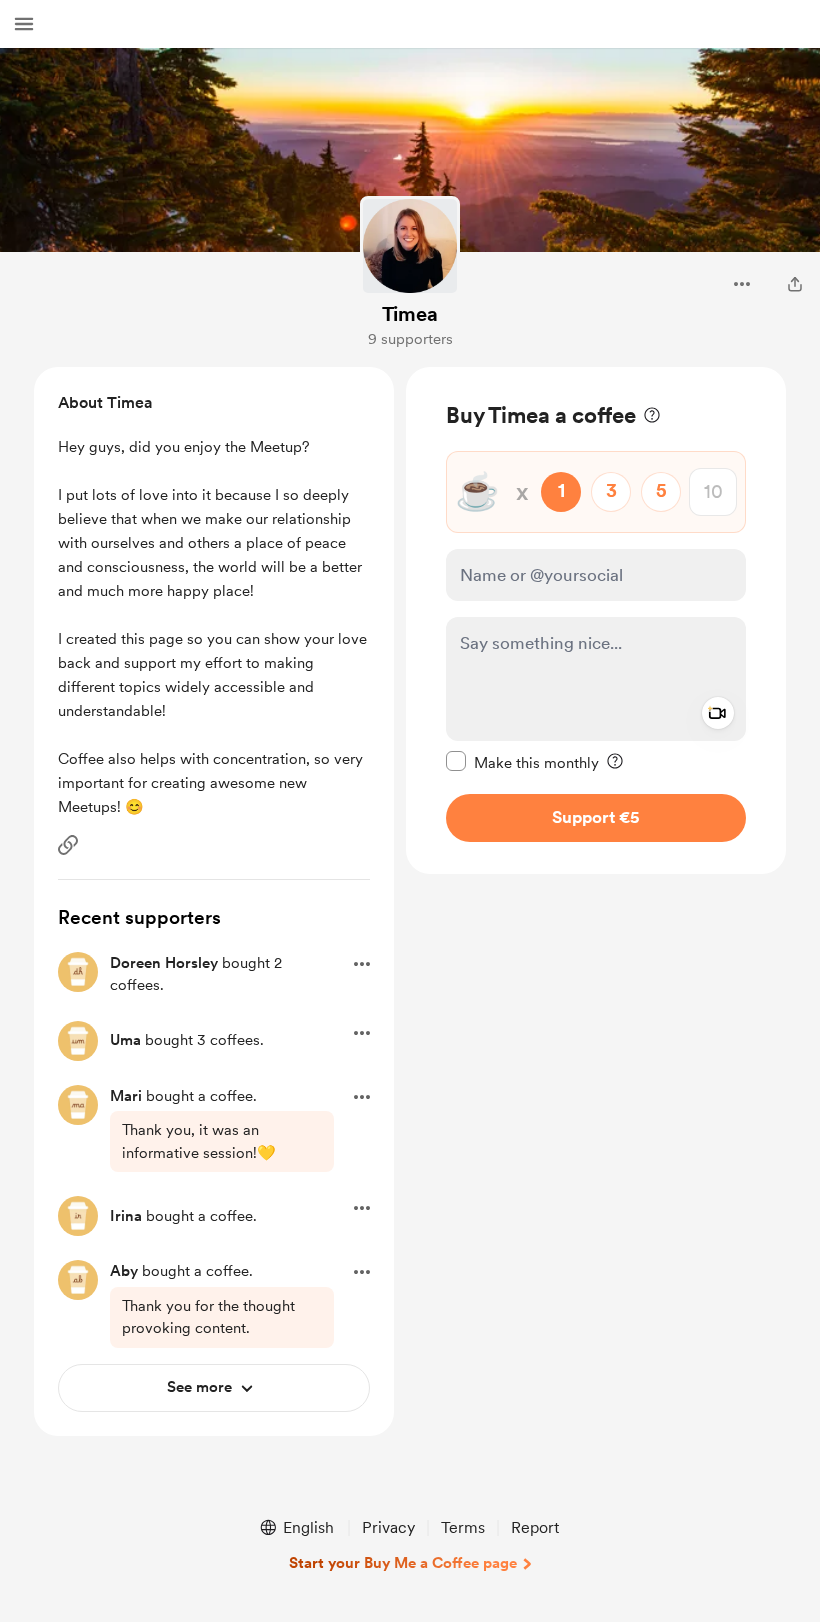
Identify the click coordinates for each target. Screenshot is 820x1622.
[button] (24, 24)
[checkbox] (522, 762)
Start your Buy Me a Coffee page (403, 1563)
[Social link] (68, 845)
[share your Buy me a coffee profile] (795, 284)
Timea (410, 314)
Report (535, 1527)
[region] (596, 620)
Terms (463, 1527)
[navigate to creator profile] (410, 246)
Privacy (388, 1527)
